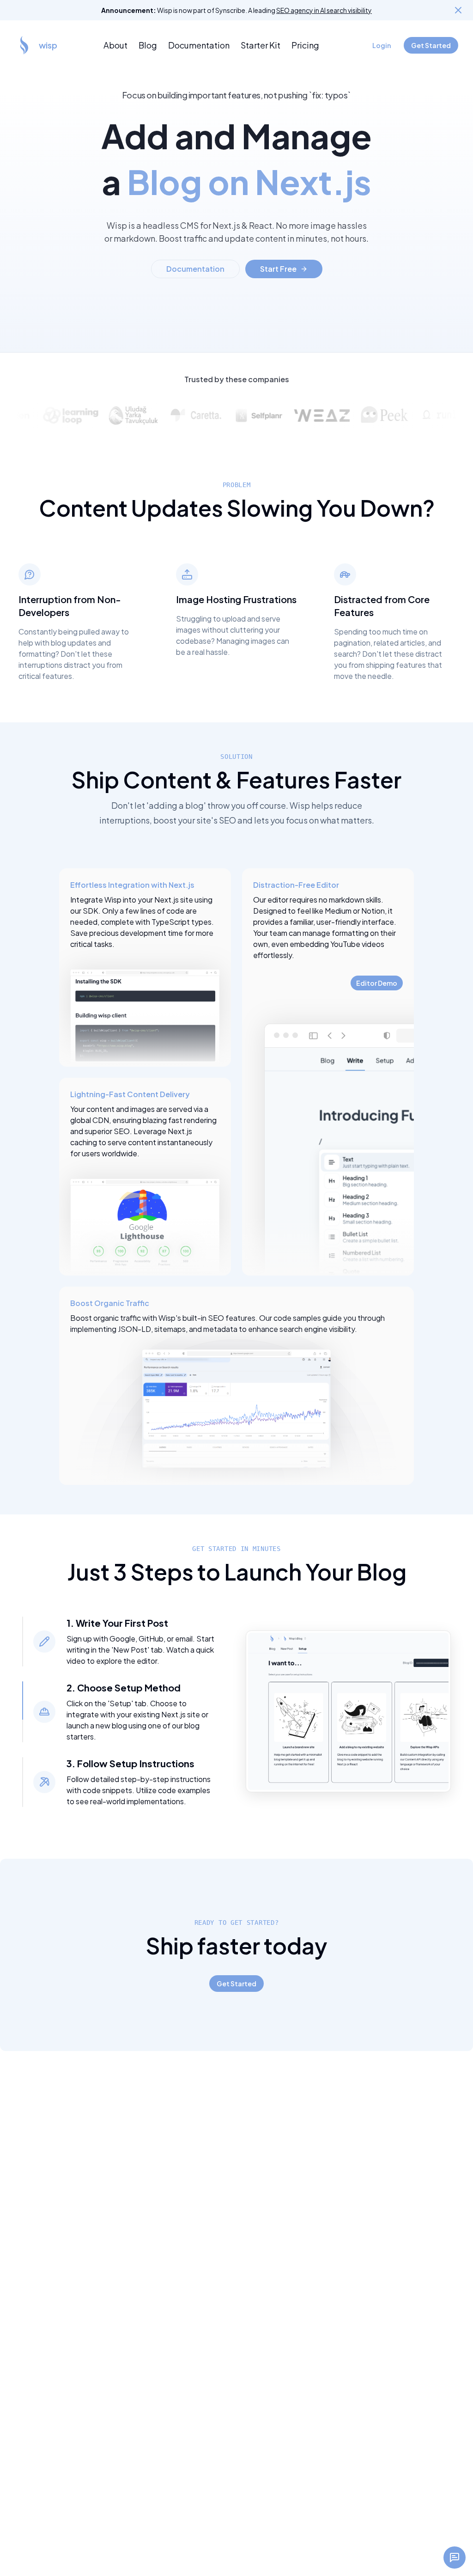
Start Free (278, 269)
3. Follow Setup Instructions (130, 1763)
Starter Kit (261, 45)
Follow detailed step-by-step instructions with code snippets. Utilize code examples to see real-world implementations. (139, 1790)
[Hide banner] (458, 10)
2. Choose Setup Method (124, 1688)
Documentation (199, 45)
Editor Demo (377, 983)
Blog (148, 45)
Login (382, 45)
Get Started (431, 45)
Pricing (305, 45)
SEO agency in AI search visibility (324, 10)
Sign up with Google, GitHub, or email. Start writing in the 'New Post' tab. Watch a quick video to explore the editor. (140, 1650)
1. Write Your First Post (117, 1623)
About (115, 45)
